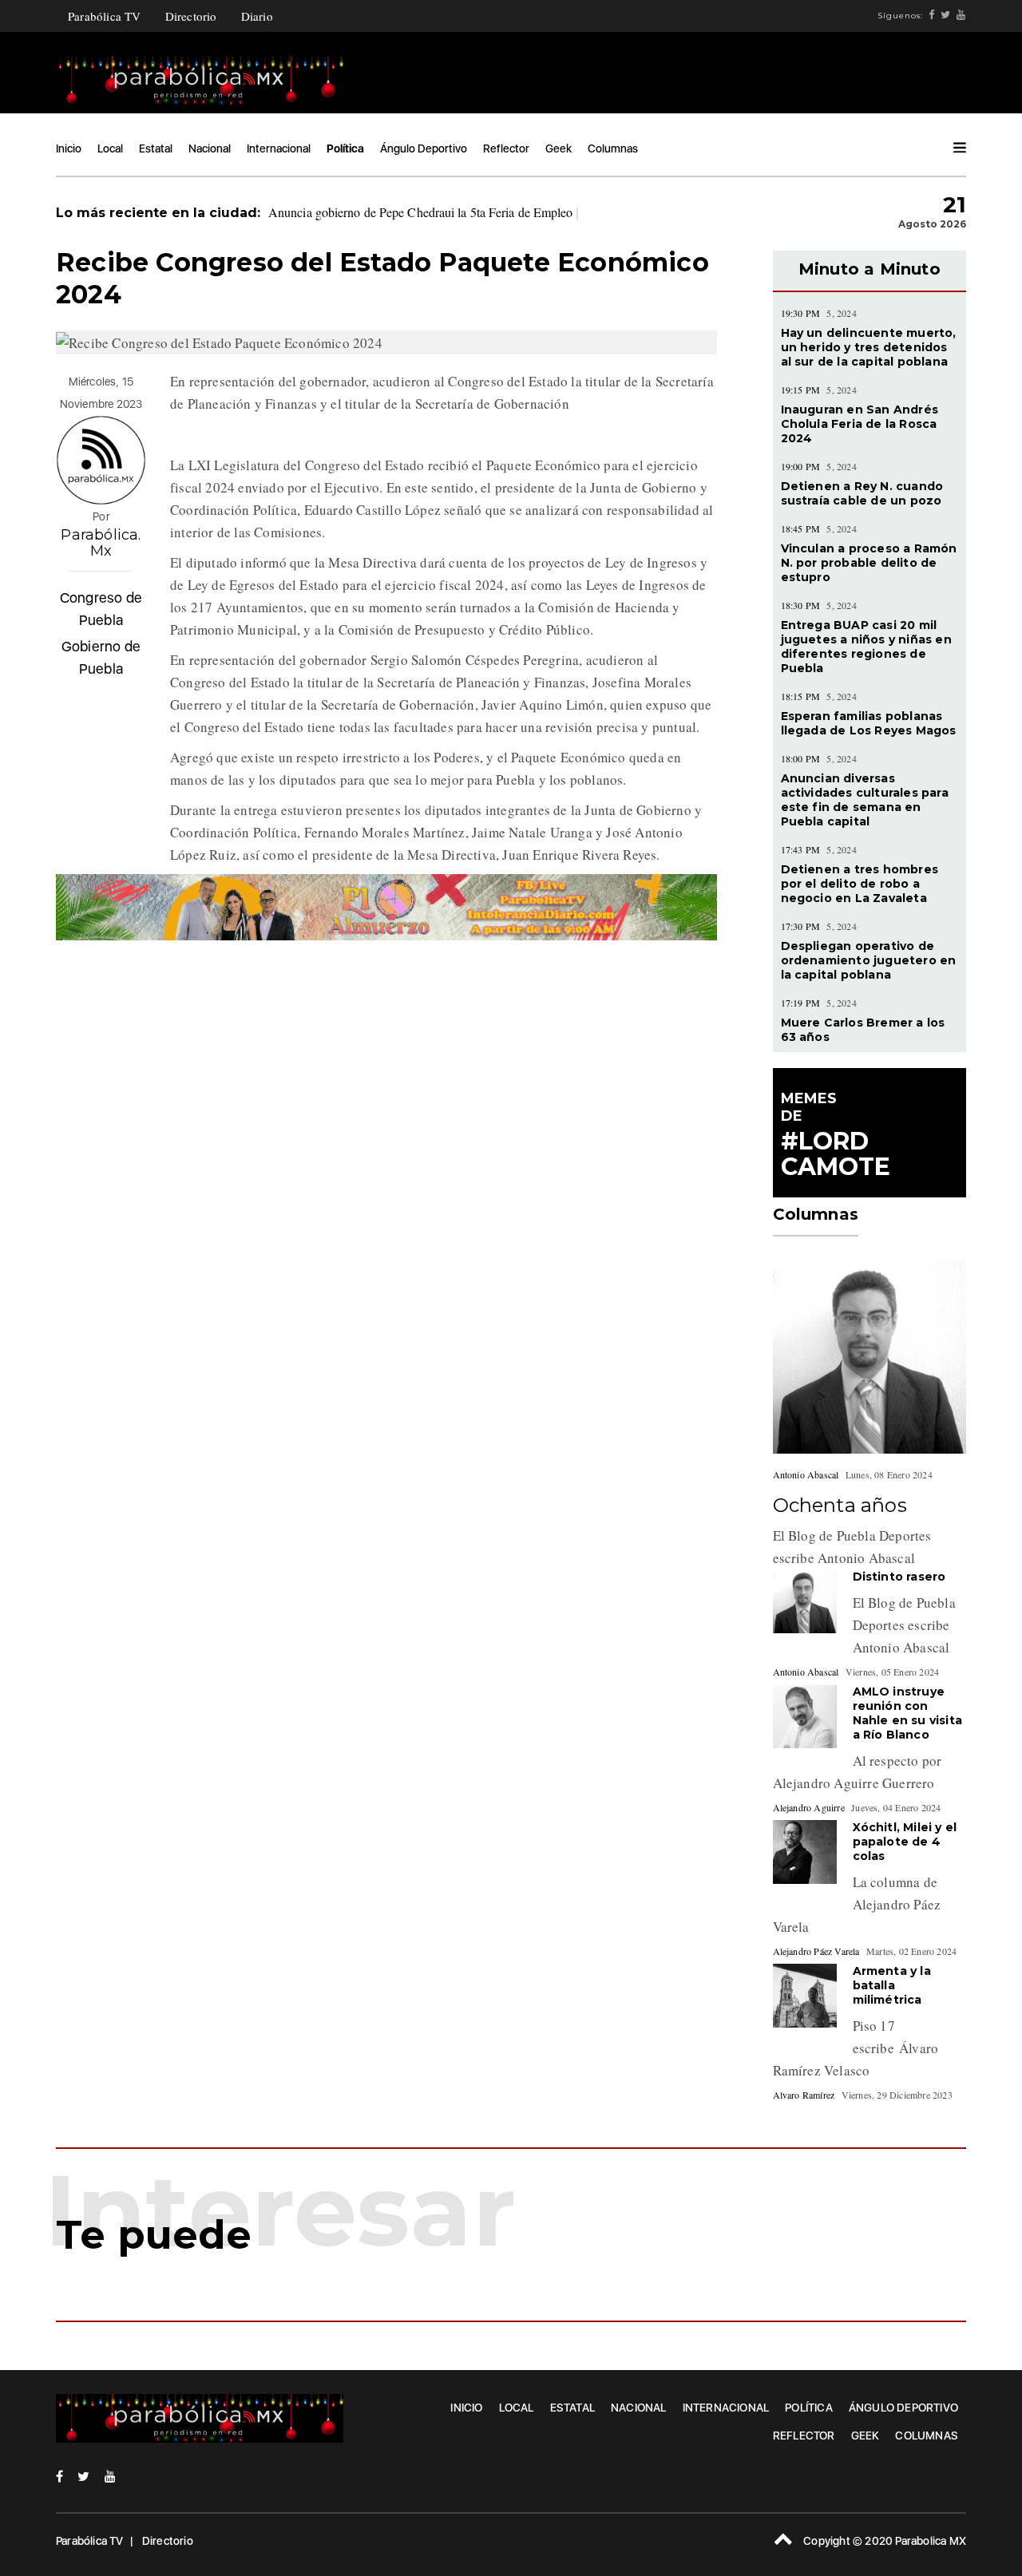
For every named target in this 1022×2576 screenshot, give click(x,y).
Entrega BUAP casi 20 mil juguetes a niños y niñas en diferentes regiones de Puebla (866, 647)
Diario (257, 16)
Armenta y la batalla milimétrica (892, 1985)
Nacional (210, 148)
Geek (559, 148)
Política (345, 148)
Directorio (191, 16)
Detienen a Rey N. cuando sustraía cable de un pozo (862, 493)
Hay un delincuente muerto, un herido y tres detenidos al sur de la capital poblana (869, 347)
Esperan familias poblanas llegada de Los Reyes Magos (869, 723)
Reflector (506, 148)
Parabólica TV (105, 16)
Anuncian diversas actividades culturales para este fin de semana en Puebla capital (865, 800)
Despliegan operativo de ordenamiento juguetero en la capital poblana (869, 960)
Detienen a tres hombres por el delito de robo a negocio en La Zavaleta (860, 884)
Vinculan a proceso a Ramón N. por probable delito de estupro (869, 563)
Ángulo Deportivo (424, 148)
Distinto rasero (899, 1577)
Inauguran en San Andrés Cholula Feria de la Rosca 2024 (860, 424)
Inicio (69, 148)
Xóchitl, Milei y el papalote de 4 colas (905, 1842)
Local (110, 148)
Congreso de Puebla (101, 609)
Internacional (279, 148)
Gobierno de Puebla (101, 657)
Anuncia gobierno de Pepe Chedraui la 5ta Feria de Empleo (421, 212)
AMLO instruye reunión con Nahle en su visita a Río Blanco (908, 1713)
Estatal (156, 148)
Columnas (613, 148)
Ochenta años (840, 1505)
